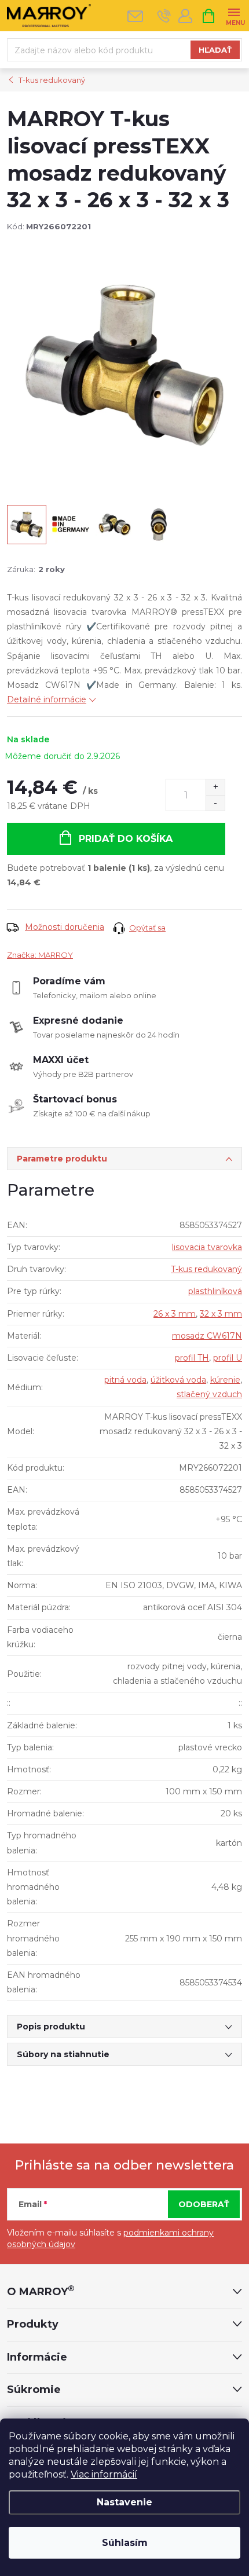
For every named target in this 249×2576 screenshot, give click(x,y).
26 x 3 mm (175, 1314)
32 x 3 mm (221, 1314)
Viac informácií (104, 2474)
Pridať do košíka (126, 839)
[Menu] (234, 15)
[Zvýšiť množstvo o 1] (215, 787)
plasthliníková (215, 1291)
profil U (228, 1358)
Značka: (40, 955)
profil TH (192, 1358)
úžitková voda (178, 1380)
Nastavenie (124, 2502)
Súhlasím (125, 2543)
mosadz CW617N (207, 1336)
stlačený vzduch (209, 1394)
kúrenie (225, 1380)
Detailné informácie (47, 699)
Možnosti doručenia (65, 927)
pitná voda (125, 1380)
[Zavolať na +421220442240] (164, 16)
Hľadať (215, 50)
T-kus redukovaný (206, 1269)
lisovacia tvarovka (207, 1247)
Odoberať (204, 2204)
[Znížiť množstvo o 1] (215, 803)
